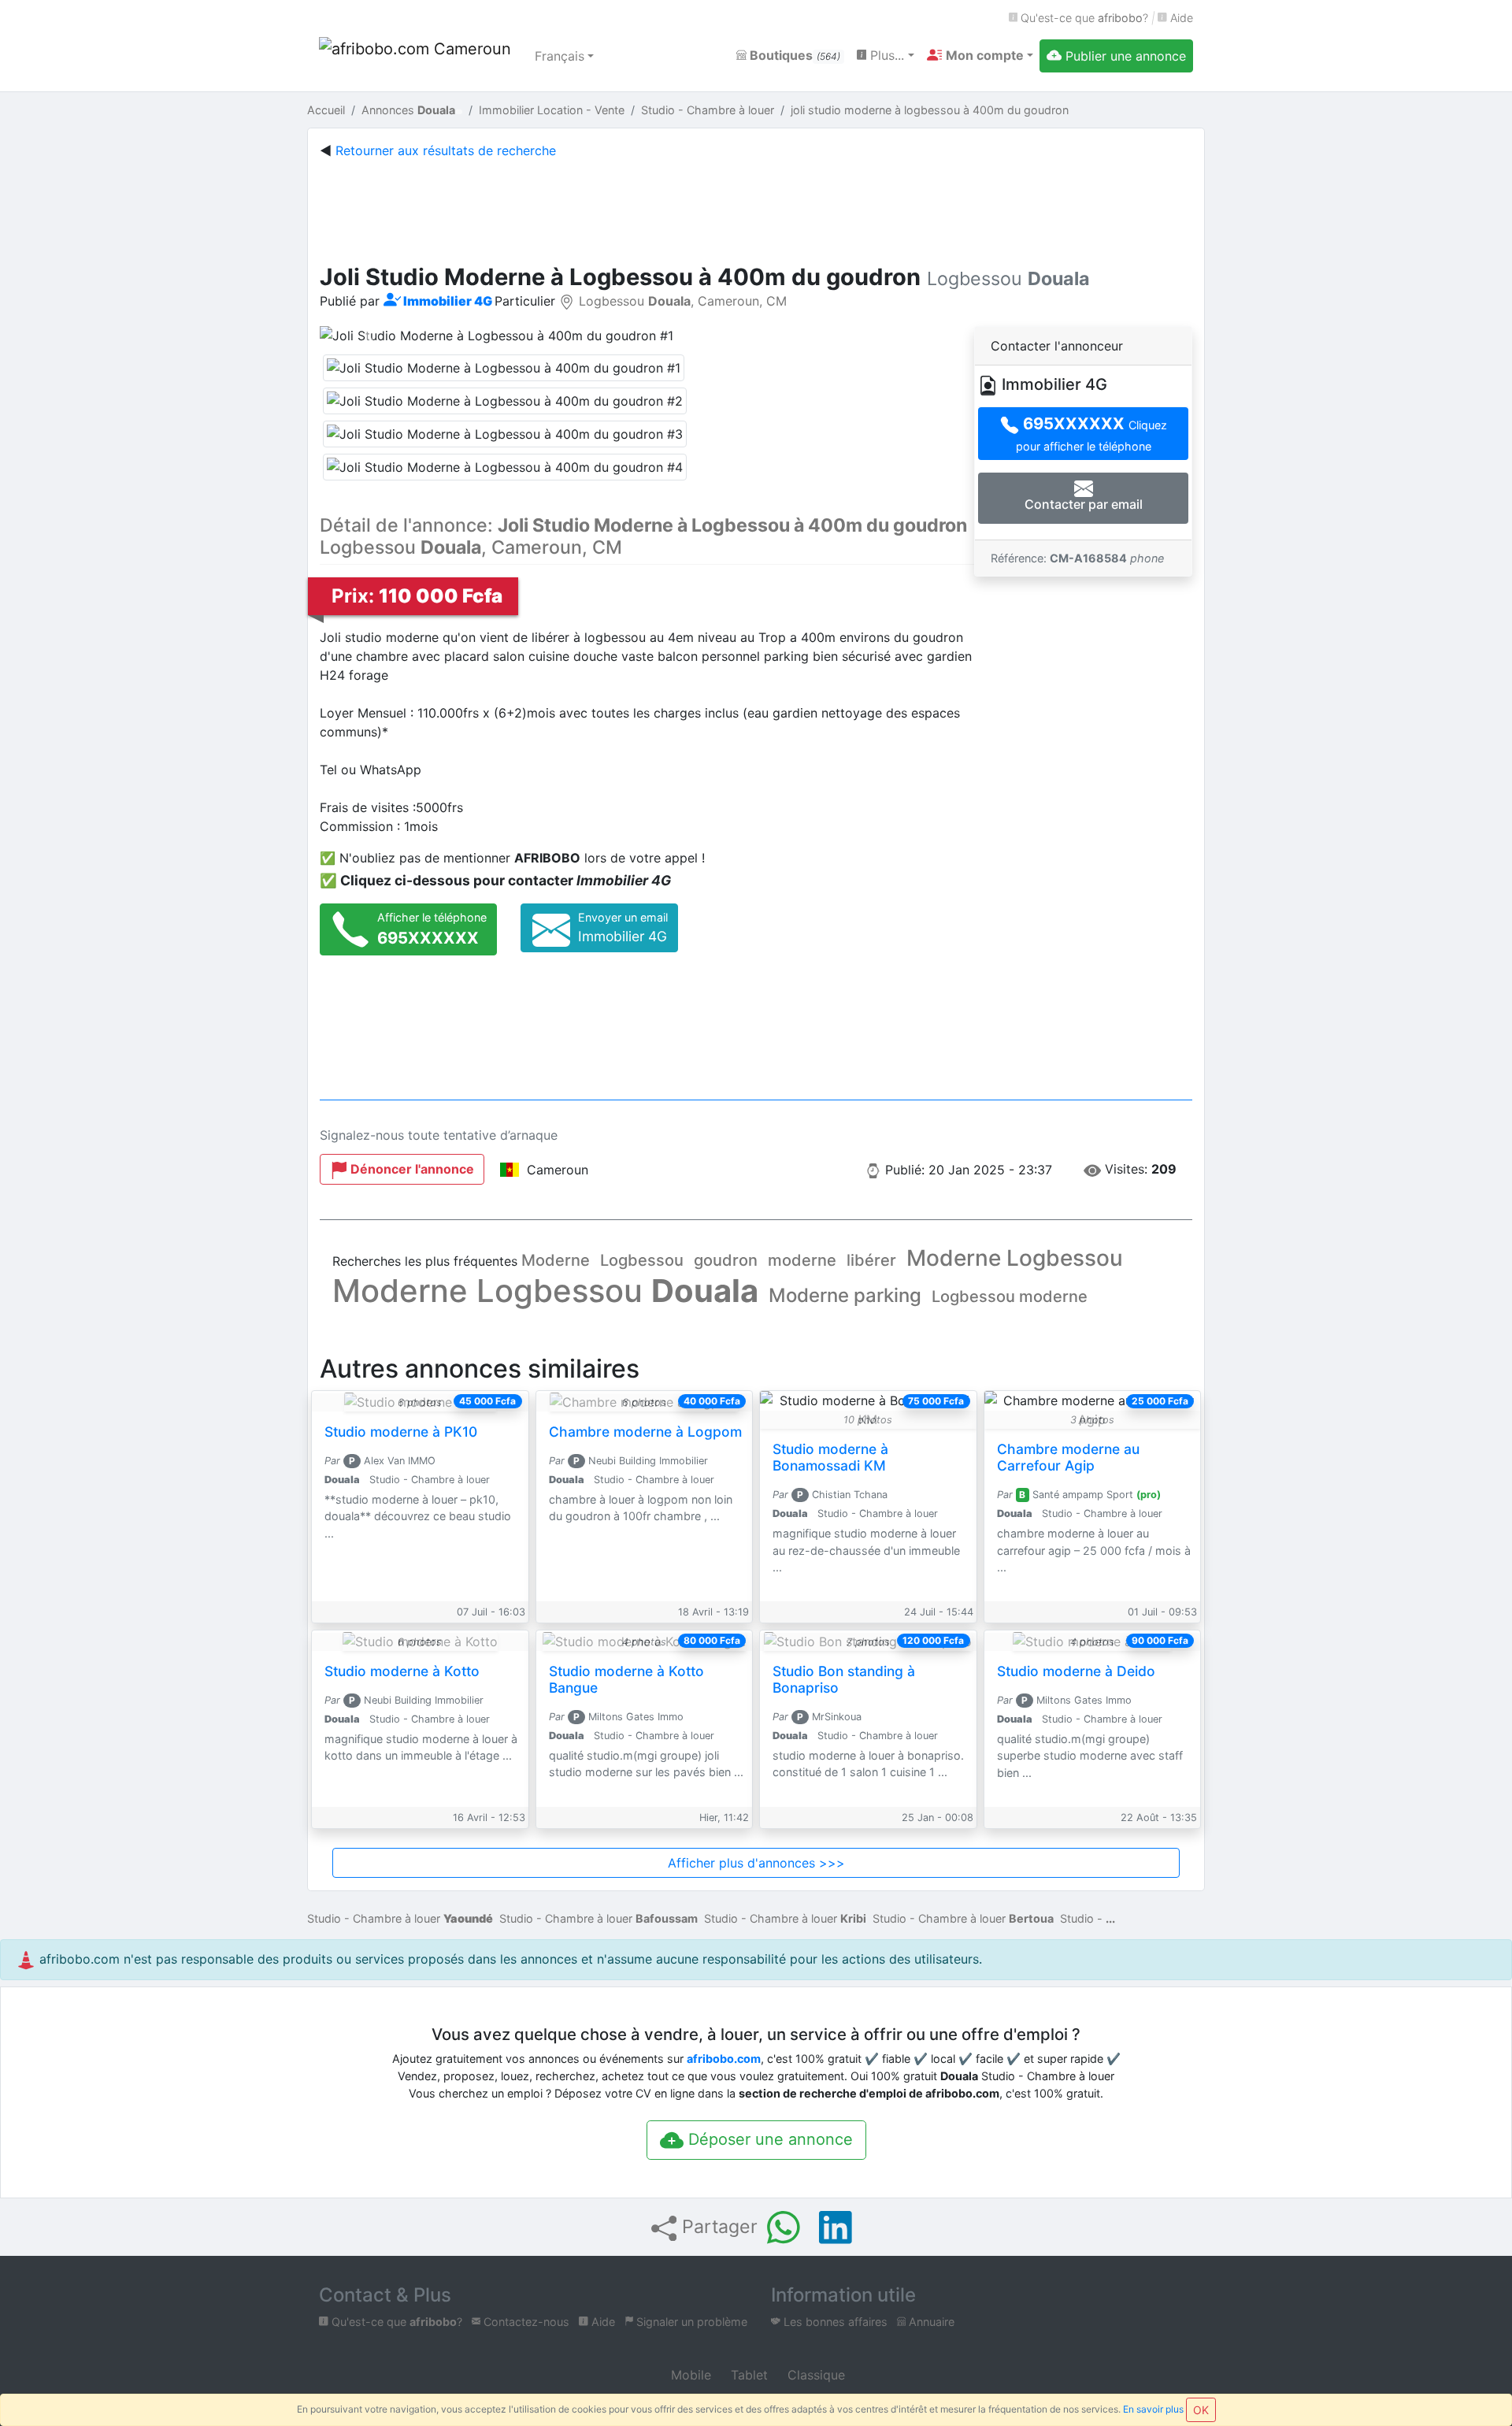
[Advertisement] (756, 208)
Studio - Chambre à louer (400, 1918)
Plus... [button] (885, 55)
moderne (802, 1260)
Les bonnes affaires (834, 2322)
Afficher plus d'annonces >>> (756, 1863)
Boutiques (793, 55)
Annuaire (930, 2322)
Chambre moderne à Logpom (645, 1432)
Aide (1180, 18)
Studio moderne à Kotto (402, 1671)
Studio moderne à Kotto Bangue (626, 1679)
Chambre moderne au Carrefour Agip (1068, 1457)
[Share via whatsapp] (784, 2228)
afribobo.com (724, 2059)
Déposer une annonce (768, 2139)
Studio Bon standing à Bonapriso (844, 1679)
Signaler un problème (690, 2322)
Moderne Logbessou (1015, 1258)
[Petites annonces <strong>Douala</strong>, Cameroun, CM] (417, 56)
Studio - (1083, 1918)
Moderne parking (845, 1295)
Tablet (747, 2375)
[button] (980, 55)
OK (1201, 2410)
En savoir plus (1153, 2409)
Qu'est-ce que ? (1083, 18)
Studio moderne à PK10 (401, 1432)
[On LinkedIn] (836, 2228)
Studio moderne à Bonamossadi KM (830, 1457)
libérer (871, 1260)
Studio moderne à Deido (1076, 1671)
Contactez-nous (525, 2322)
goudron (726, 1260)
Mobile (689, 2375)
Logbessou (642, 1260)
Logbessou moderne (1010, 1296)
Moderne (556, 1260)
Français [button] (560, 56)
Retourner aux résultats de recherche (446, 150)
